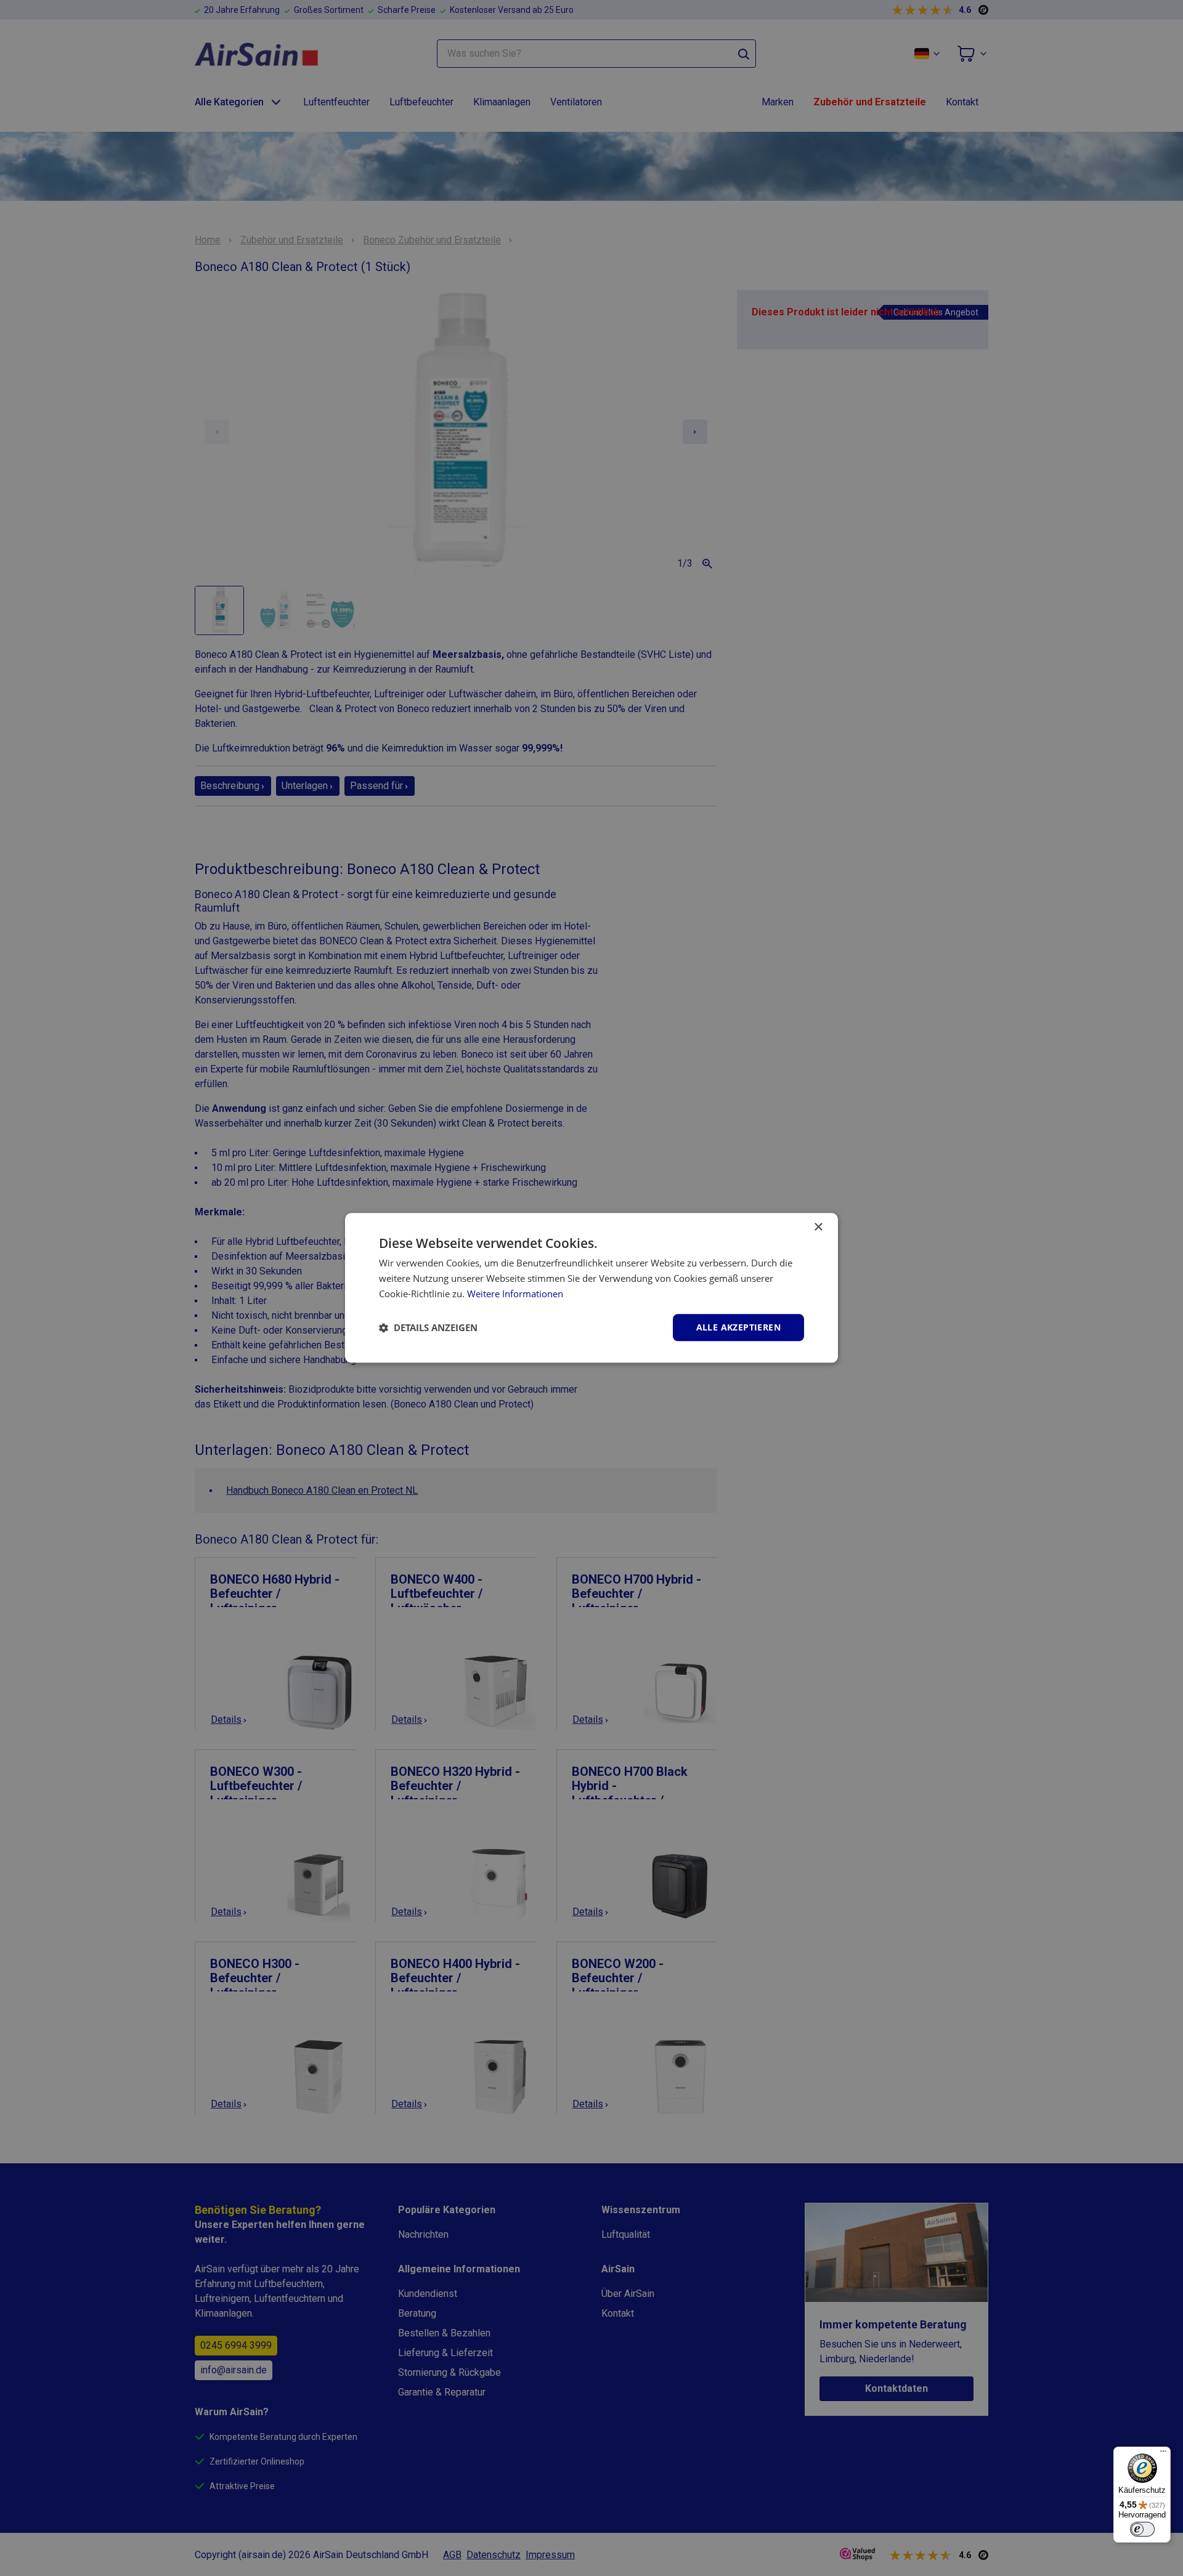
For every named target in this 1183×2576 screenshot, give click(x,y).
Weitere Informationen (515, 1294)
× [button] (818, 1227)
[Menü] (1163, 2454)
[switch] (1142, 2529)
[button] (428, 1327)
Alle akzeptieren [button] (738, 1327)
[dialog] (591, 1288)
